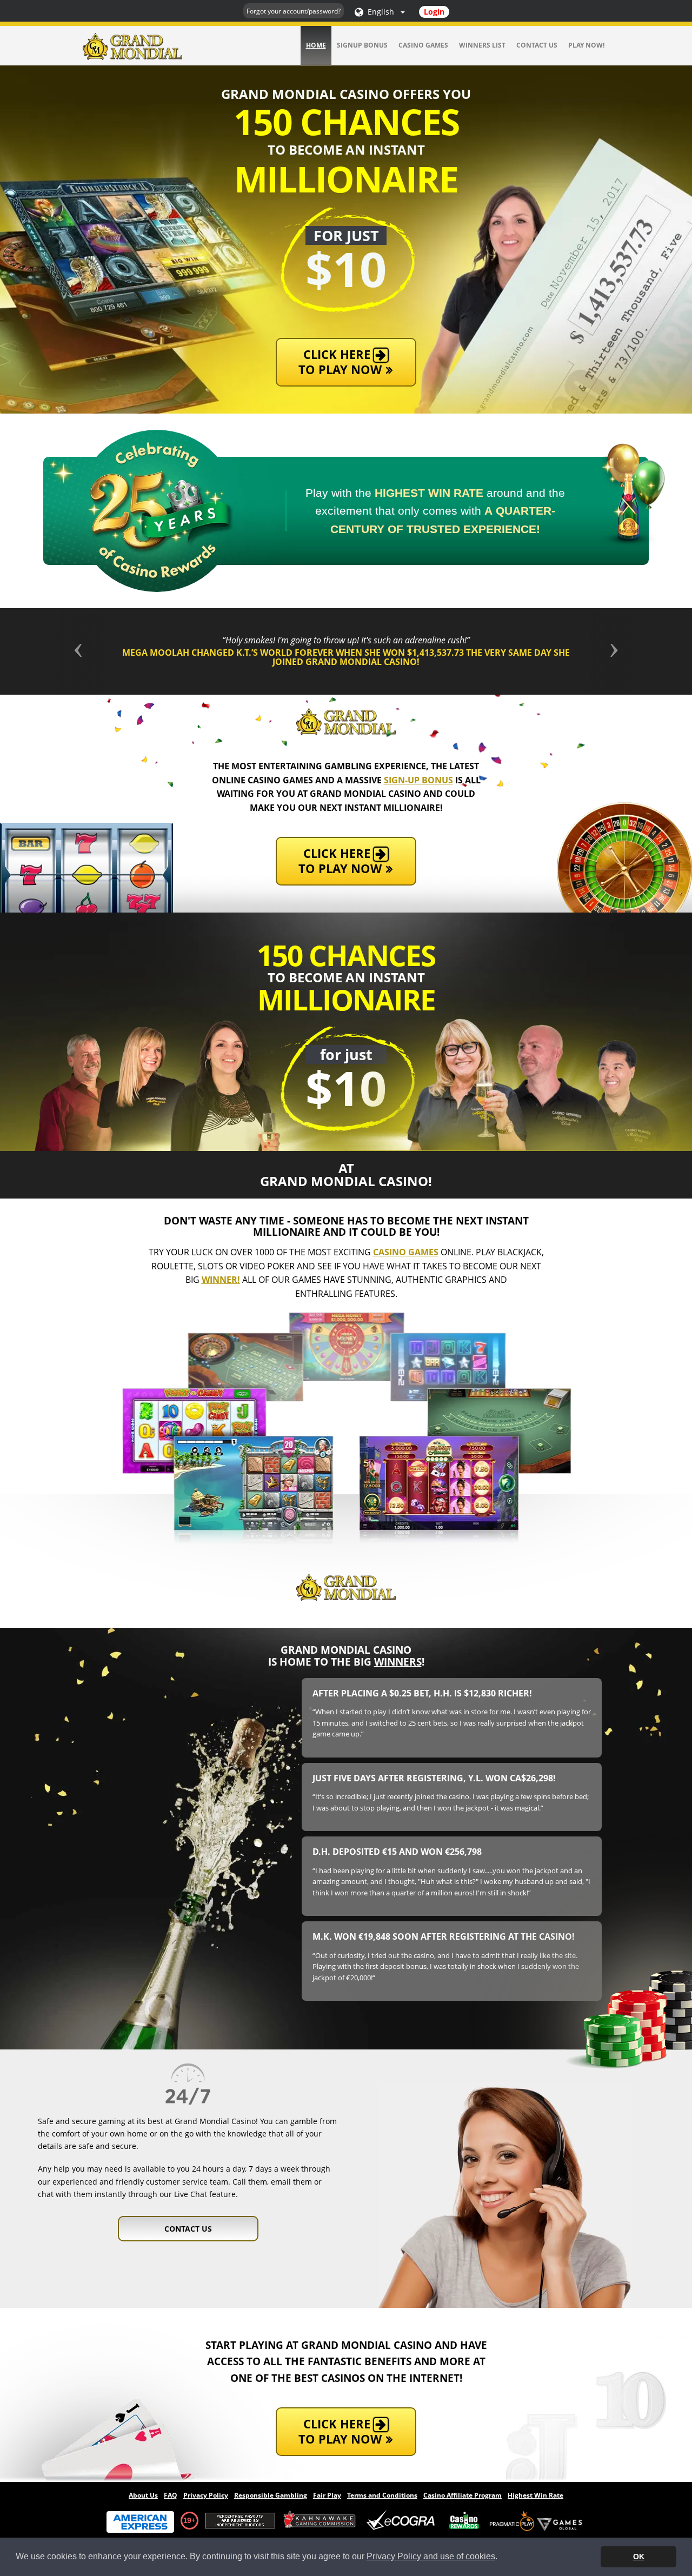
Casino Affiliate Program (463, 2495)
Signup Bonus (362, 45)
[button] (102, 651)
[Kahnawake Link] (321, 2521)
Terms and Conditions (382, 2495)
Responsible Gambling (271, 2495)
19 (187, 2520)
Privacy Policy (206, 2495)
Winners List (482, 45)
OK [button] (639, 2557)
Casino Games (423, 45)
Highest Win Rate (535, 2495)
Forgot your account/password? (294, 11)
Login (434, 12)
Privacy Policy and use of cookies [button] (431, 2556)
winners (398, 1662)
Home (316, 45)
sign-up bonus (418, 780)
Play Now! (586, 45)
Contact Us (537, 45)
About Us (143, 2495)
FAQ (171, 2495)
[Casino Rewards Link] (464, 2521)
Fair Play (327, 2495)
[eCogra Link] (403, 2521)
